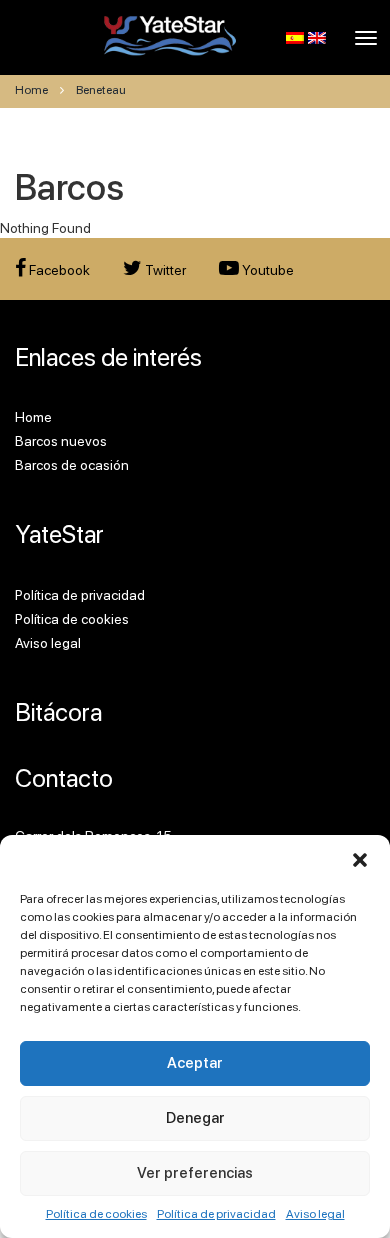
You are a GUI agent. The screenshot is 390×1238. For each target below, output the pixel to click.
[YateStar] (170, 35)
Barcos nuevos (61, 441)
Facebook (58, 270)
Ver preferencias (195, 1173)
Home (31, 90)
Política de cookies (96, 1214)
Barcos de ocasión (72, 465)
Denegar (195, 1118)
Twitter (164, 270)
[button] (360, 860)
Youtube (266, 270)
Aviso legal (315, 1214)
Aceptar (195, 1063)
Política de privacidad (216, 1214)
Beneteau (101, 90)
